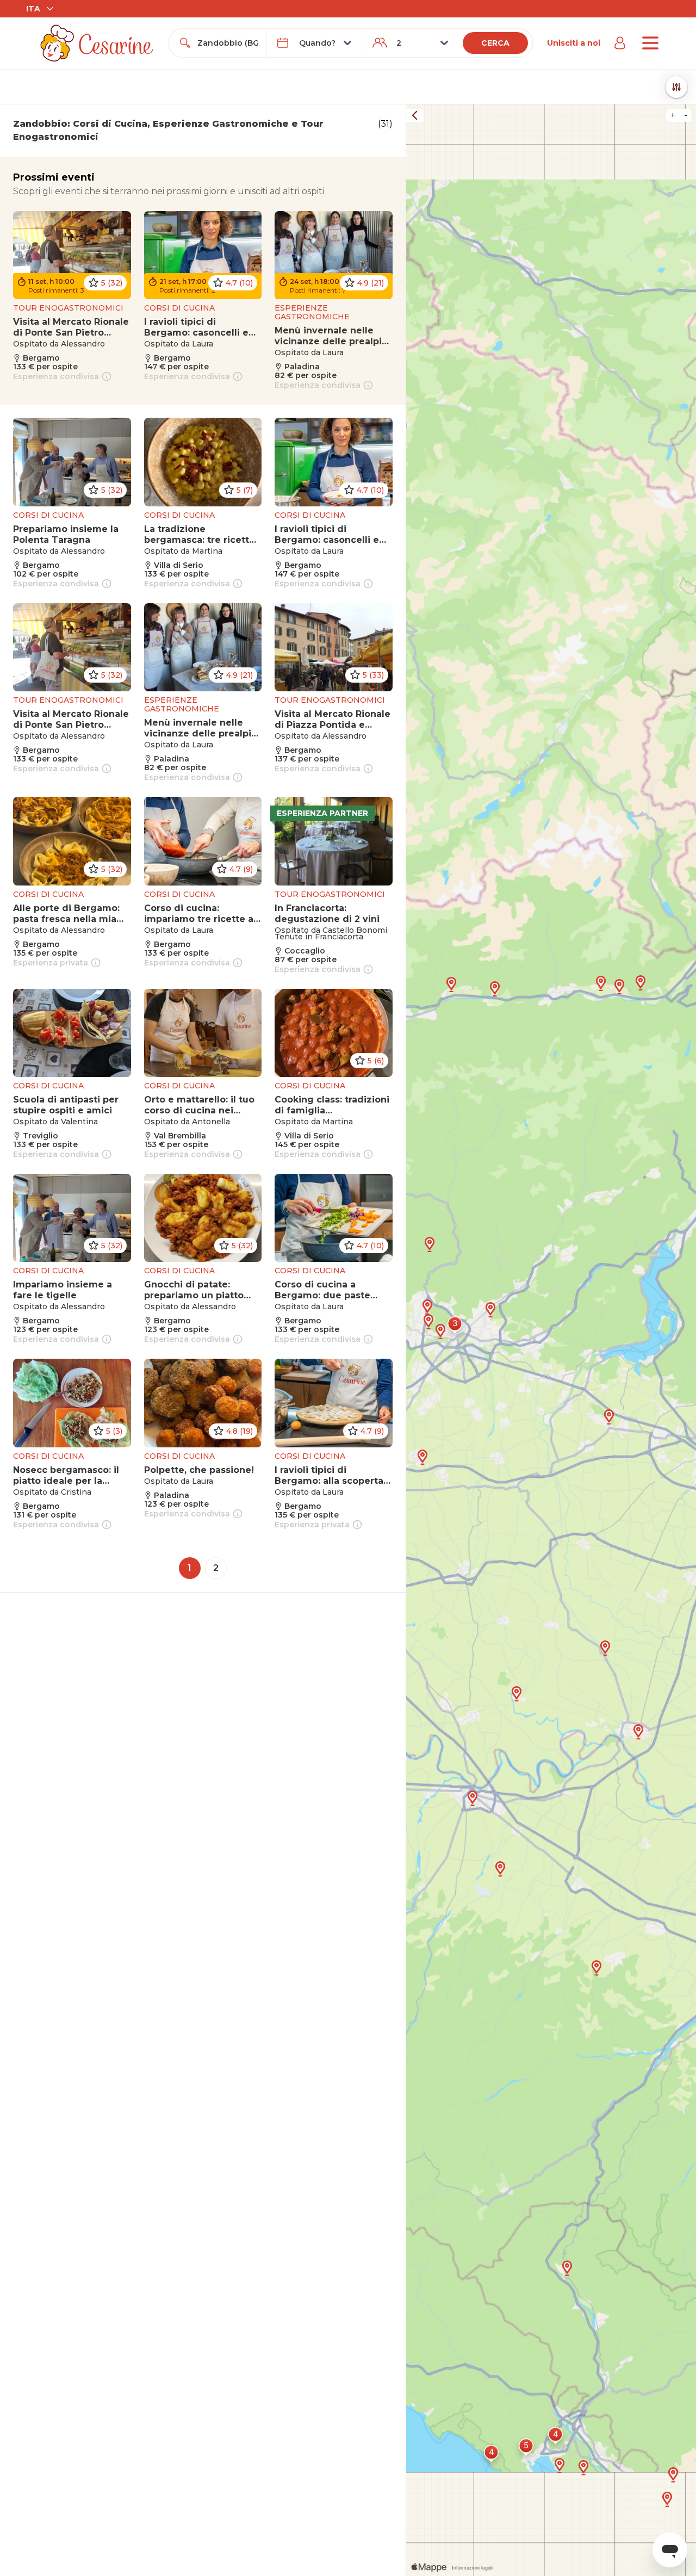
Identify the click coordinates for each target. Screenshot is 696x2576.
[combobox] (227, 43)
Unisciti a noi (574, 43)
